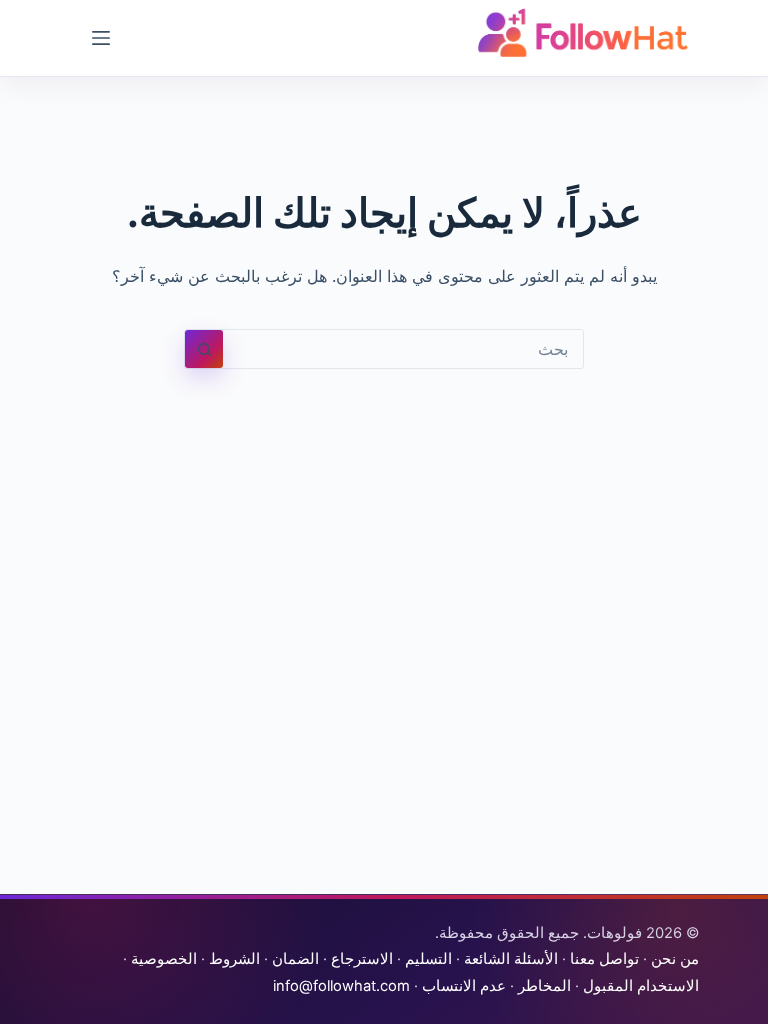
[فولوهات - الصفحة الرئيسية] (583, 33)
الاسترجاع (362, 959)
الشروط (234, 959)
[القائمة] (101, 38)
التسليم (428, 959)
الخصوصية (164, 959)
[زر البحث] (204, 349)
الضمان (295, 959)
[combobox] (403, 349)
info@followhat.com (341, 986)
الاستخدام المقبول (641, 986)
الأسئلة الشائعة (511, 959)
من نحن (675, 959)
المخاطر (544, 986)
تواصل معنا (604, 959)
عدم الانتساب (464, 986)
